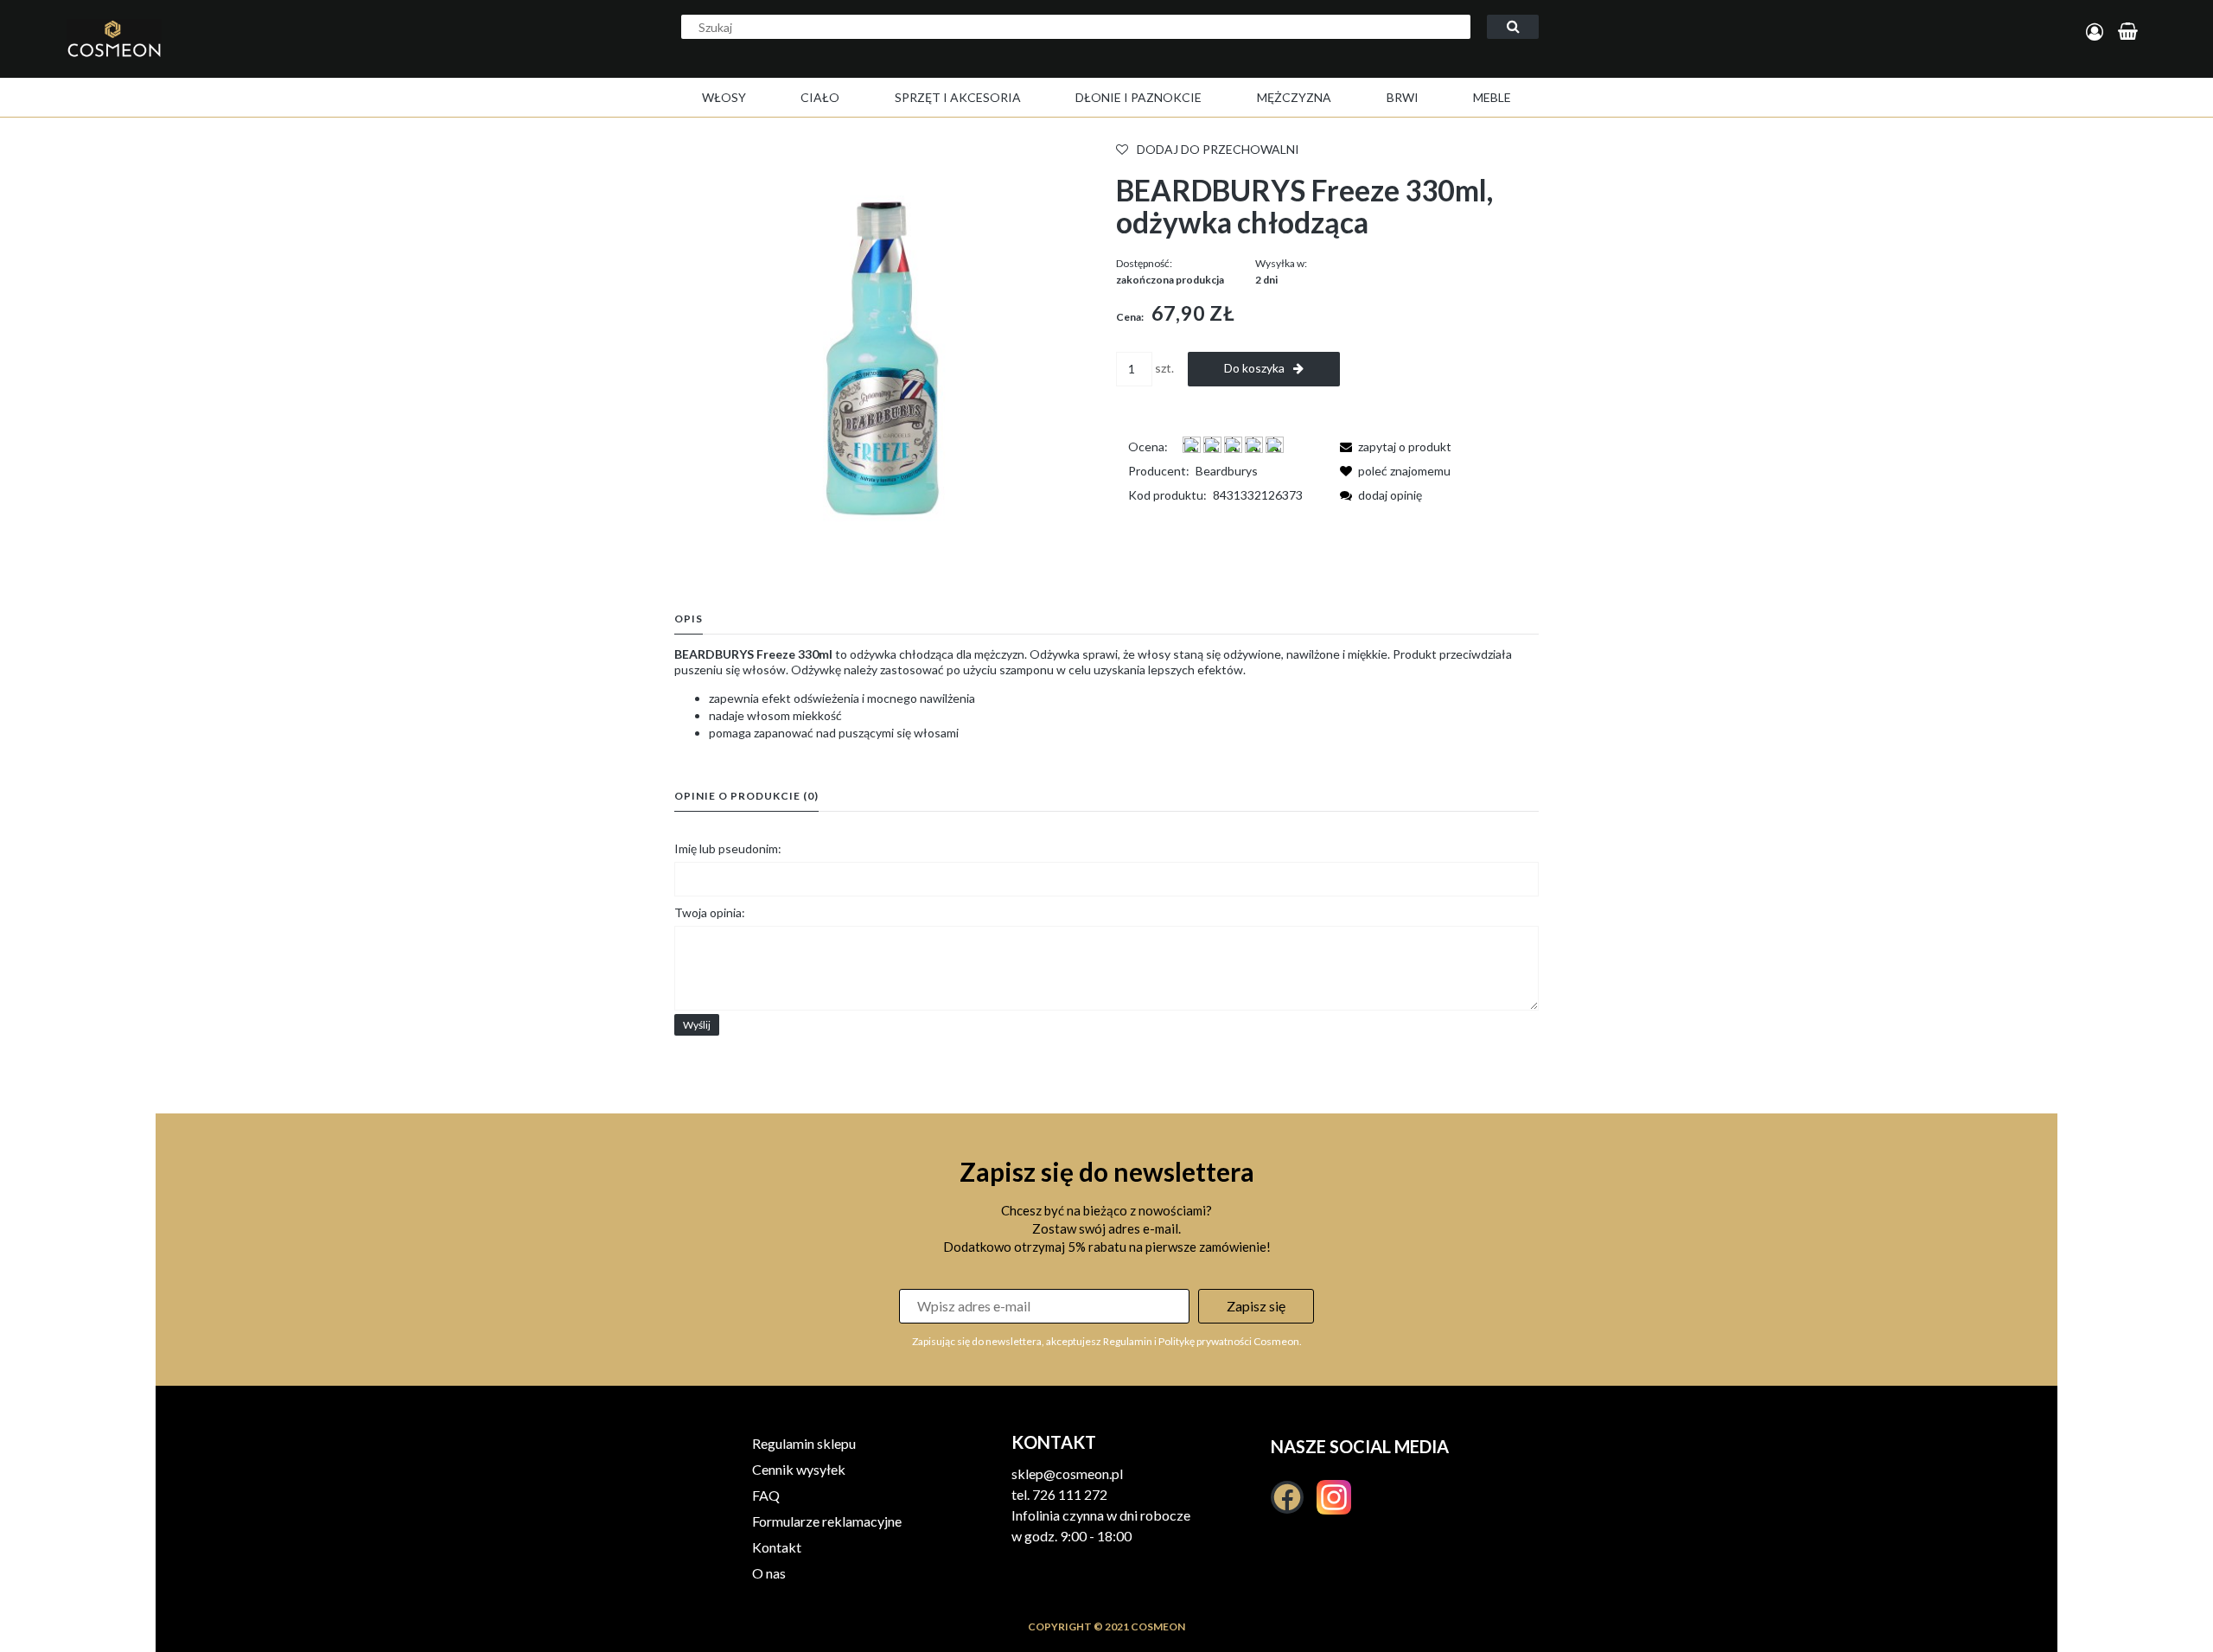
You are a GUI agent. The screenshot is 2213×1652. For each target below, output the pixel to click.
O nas (769, 1573)
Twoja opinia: (710, 912)
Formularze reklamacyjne (827, 1521)
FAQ (766, 1495)
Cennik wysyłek (799, 1469)
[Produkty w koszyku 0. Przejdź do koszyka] (2130, 32)
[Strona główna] (223, 57)
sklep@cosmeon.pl (1067, 1473)
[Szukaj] (1513, 27)
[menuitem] (724, 97)
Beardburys (1227, 471)
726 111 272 (1070, 1494)
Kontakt (777, 1547)
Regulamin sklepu (804, 1443)
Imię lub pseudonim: (728, 848)
